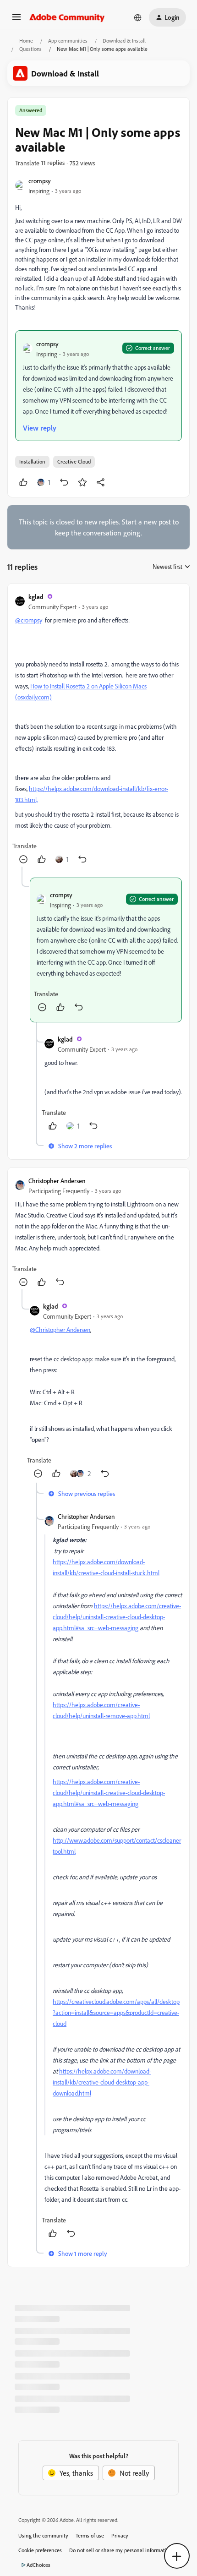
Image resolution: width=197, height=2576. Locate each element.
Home (26, 41)
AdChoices (38, 2565)
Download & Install (124, 41)
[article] (98, 729)
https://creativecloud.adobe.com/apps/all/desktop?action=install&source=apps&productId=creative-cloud (116, 2012)
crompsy (40, 181)
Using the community (43, 2535)
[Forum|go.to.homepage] (67, 17)
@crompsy (29, 620)
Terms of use (90, 2535)
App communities (68, 41)
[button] (16, 20)
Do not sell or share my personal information (121, 2550)
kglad (36, 597)
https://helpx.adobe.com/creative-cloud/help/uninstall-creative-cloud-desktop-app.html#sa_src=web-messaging (117, 1617)
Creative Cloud (74, 461)
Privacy (120, 2535)
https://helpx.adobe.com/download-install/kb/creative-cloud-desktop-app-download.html (102, 2082)
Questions (30, 49)
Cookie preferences (40, 2550)
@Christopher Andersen (60, 1329)
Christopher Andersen (57, 1181)
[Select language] (138, 17)
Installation (32, 461)
